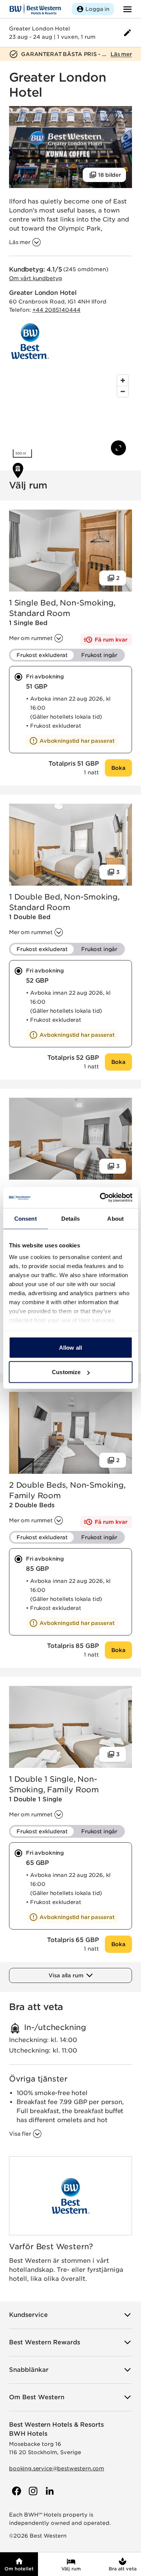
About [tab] (115, 1218)
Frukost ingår (99, 655)
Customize (66, 1372)
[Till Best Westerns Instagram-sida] (32, 2491)
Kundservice (28, 2315)
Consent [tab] (26, 1218)
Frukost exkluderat (42, 655)
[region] (70, 416)
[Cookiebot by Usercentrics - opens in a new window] (100, 1198)
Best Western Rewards (45, 2342)
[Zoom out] (123, 391)
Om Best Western (37, 2397)
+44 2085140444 (56, 310)
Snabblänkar (29, 2370)
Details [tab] (70, 1218)
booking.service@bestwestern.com (57, 2468)
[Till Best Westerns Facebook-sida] (16, 2491)
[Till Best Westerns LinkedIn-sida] (49, 2491)
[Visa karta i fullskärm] (118, 448)
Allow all (70, 1347)
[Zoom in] (123, 380)
